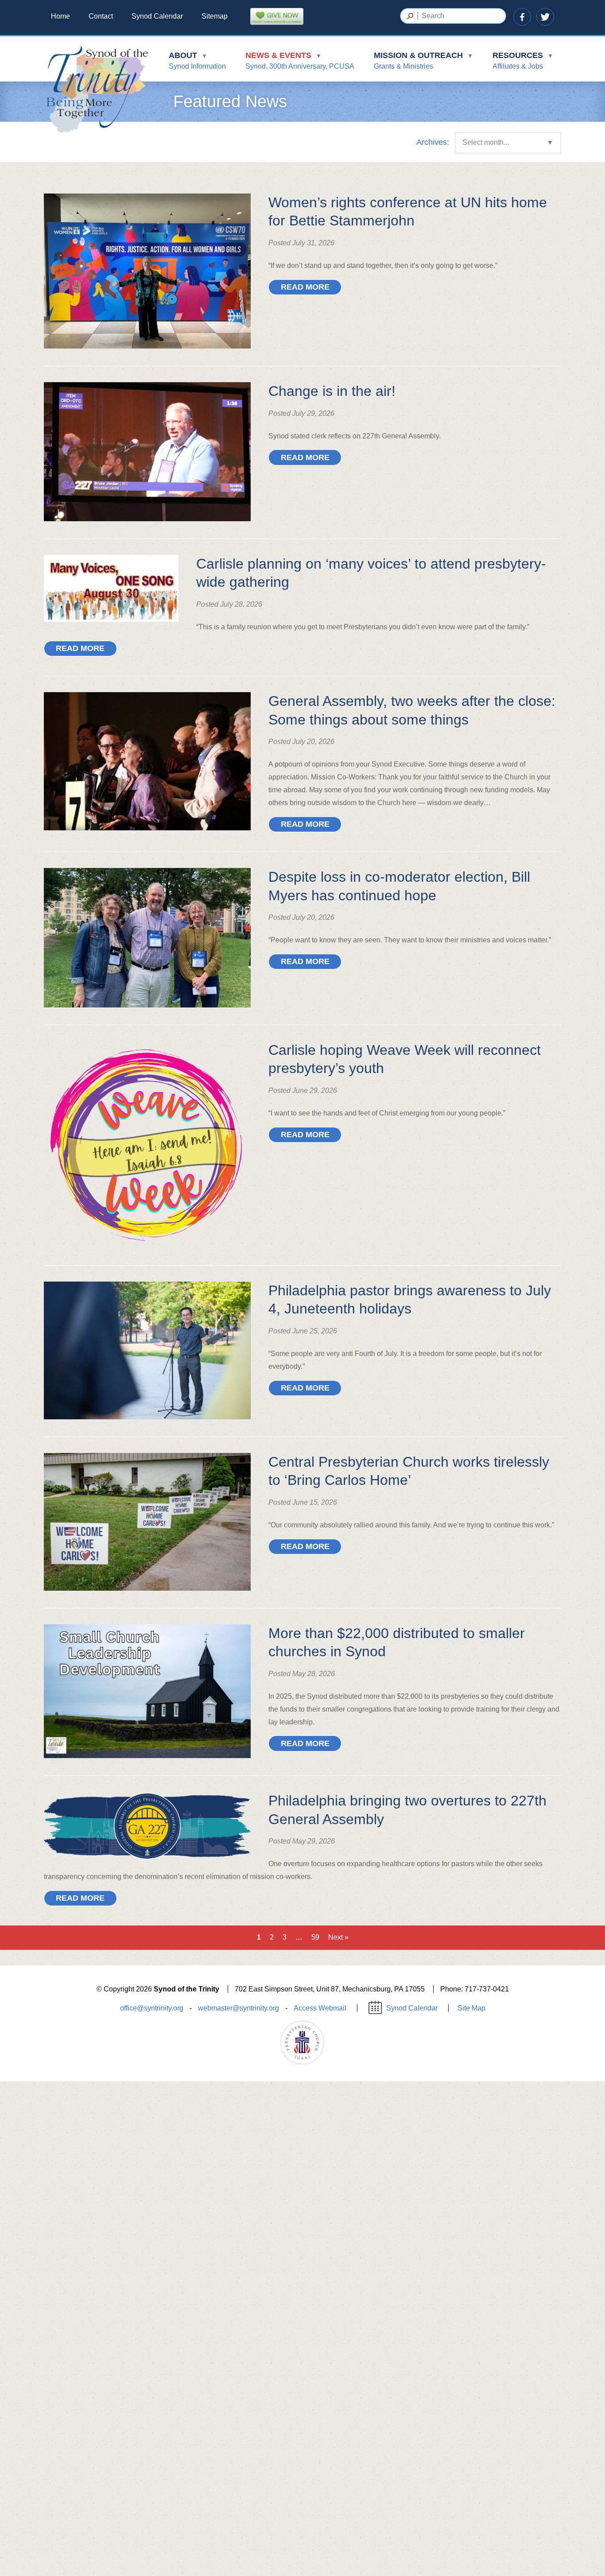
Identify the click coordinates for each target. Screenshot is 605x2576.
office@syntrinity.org (152, 2008)
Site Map (471, 2008)
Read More (305, 287)
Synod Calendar (157, 16)
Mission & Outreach (423, 60)
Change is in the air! (332, 391)
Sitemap (215, 16)
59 (315, 1937)
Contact (101, 16)
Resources (523, 60)
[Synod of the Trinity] (97, 90)
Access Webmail (320, 2008)
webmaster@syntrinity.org (239, 2008)
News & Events (300, 60)
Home (60, 16)
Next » (338, 1937)
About (197, 60)
